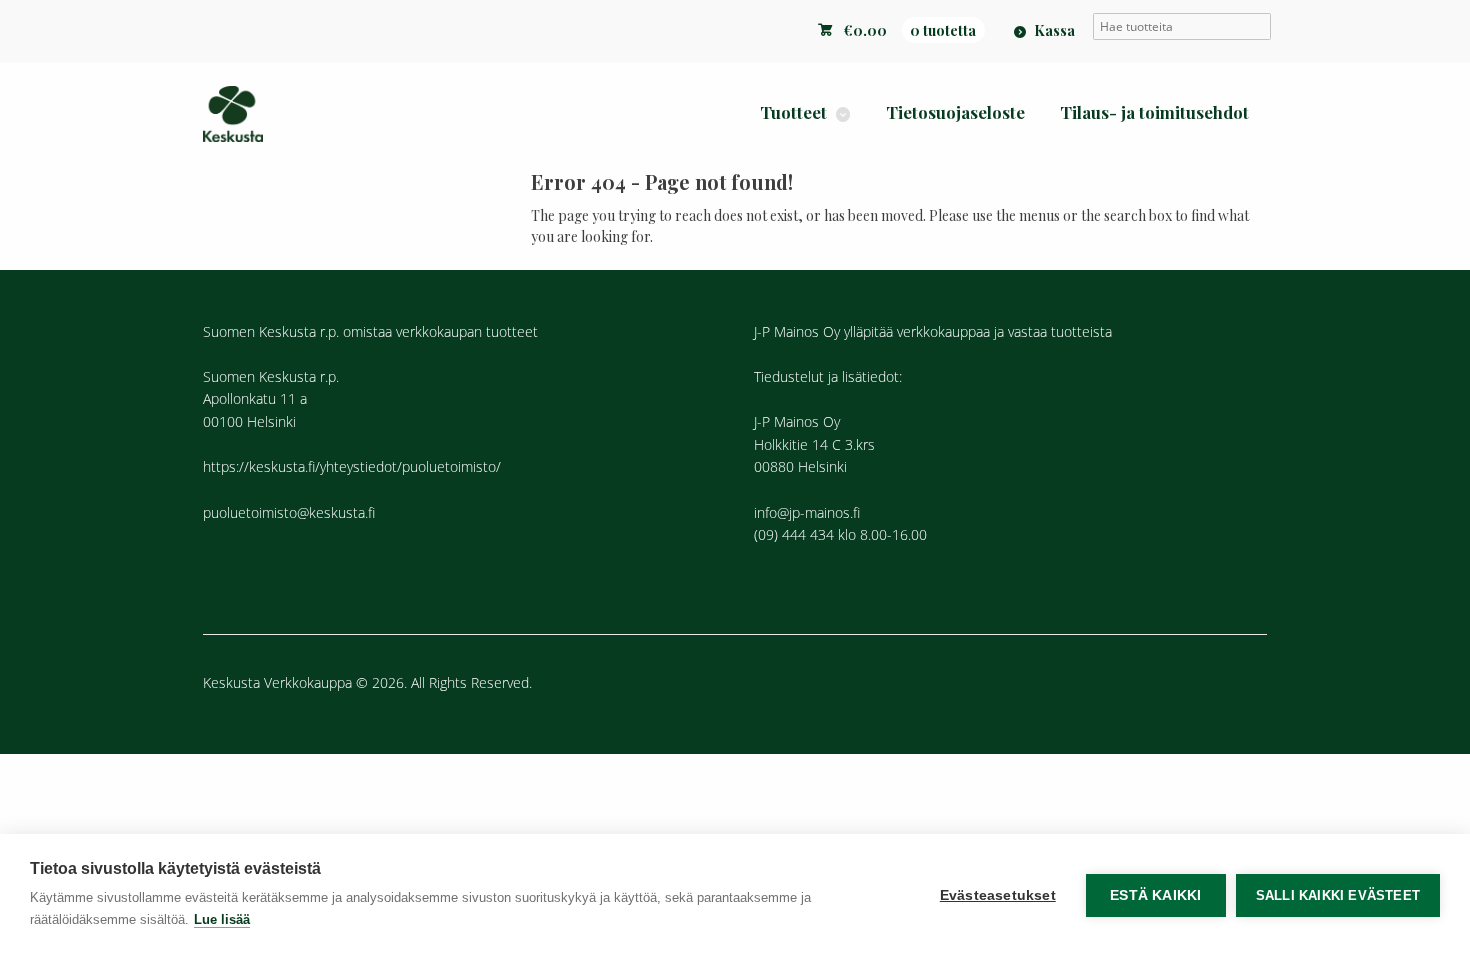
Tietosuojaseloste (955, 112)
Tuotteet (793, 112)
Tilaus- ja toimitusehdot (1154, 112)
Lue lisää (222, 919)
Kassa (1054, 30)
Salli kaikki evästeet (1338, 895)
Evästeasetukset (998, 895)
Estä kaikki (1155, 895)
